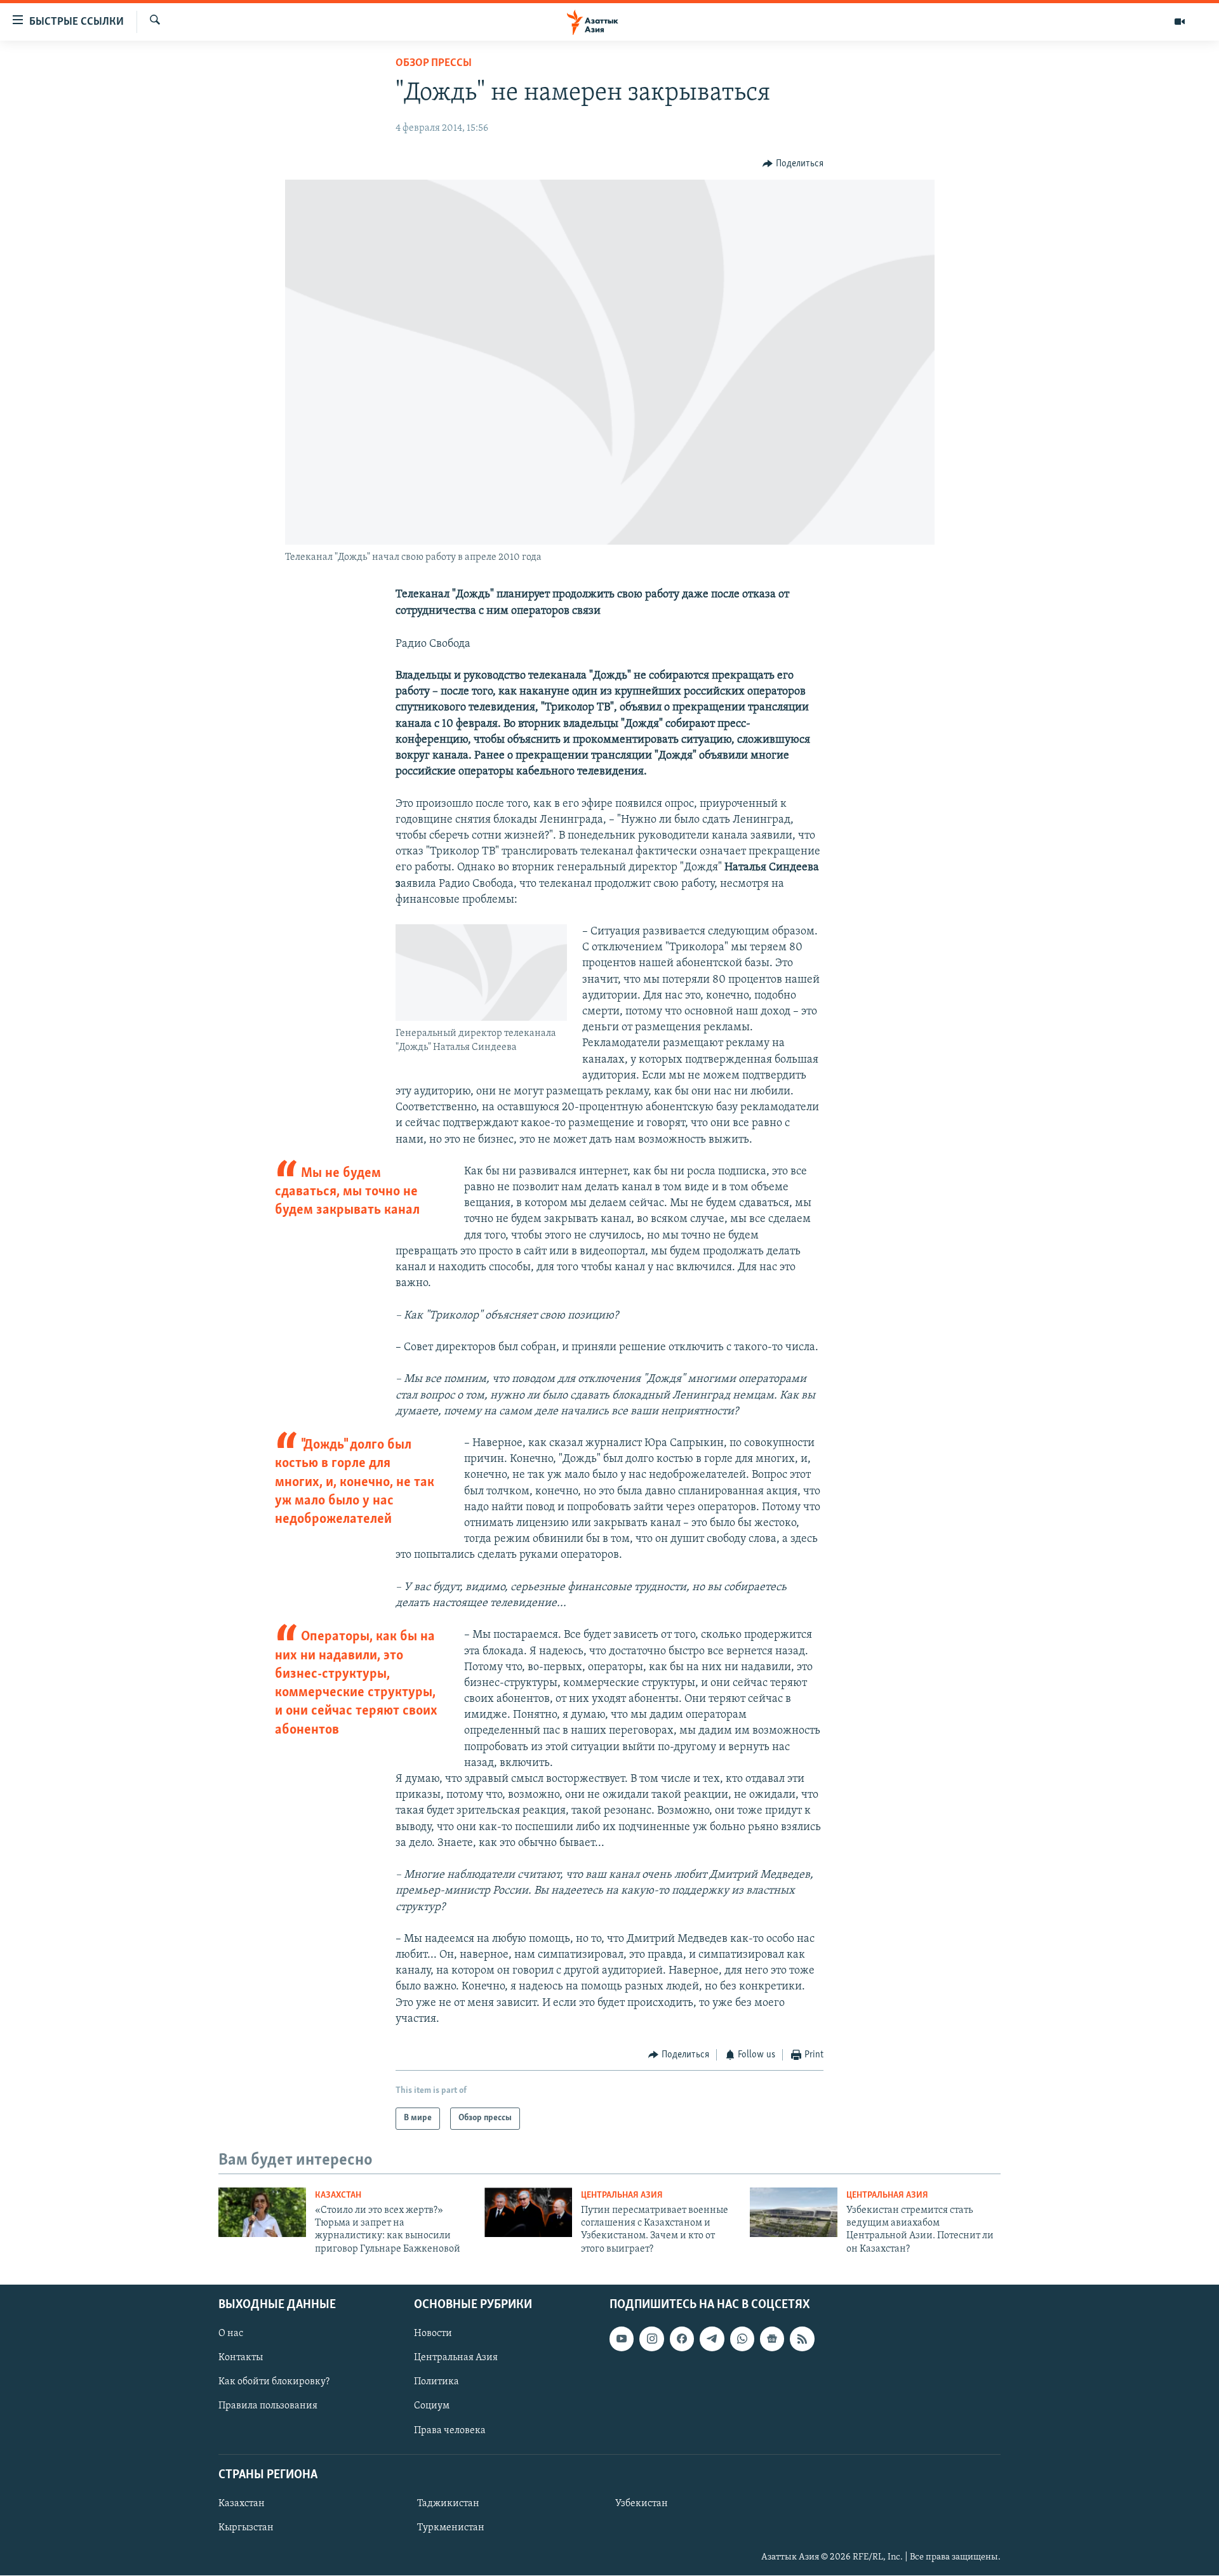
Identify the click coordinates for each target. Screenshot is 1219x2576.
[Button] (793, 164)
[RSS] (802, 2339)
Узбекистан (642, 2504)
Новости (433, 2334)
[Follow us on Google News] (772, 2339)
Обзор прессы (434, 63)
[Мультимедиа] (1180, 22)
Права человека (450, 2431)
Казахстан (338, 2195)
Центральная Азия (622, 2195)
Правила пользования (268, 2407)
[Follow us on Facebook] (682, 2339)
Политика (436, 2382)
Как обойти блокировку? (274, 2382)
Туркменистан (451, 2528)
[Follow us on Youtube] (622, 2339)
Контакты (241, 2358)
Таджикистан (448, 2504)
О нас (231, 2334)
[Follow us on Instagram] (651, 2339)
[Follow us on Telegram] (712, 2339)
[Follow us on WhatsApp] (742, 2339)
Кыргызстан (246, 2528)
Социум (432, 2407)
